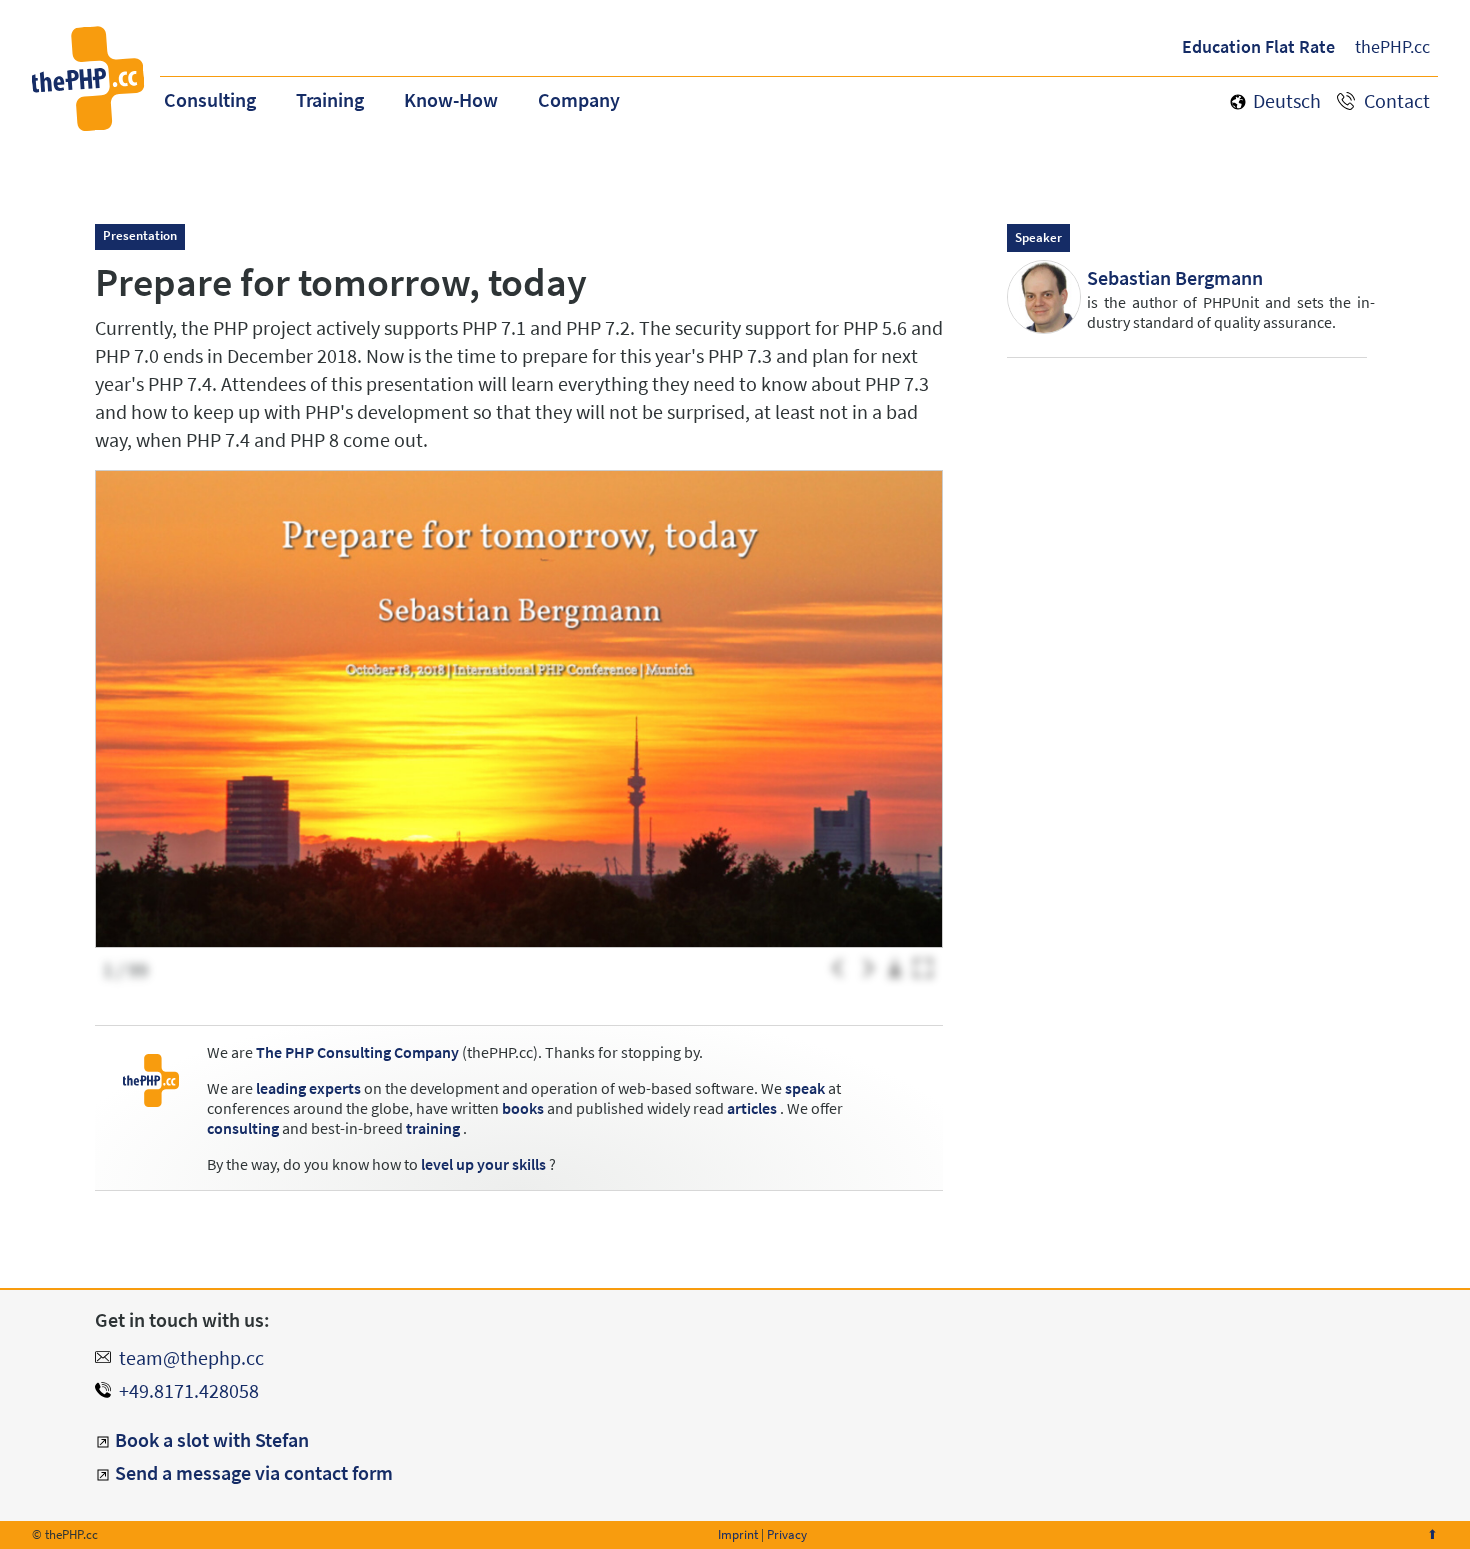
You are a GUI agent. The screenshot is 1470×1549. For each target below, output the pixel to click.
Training (330, 99)
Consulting (210, 99)
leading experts (308, 1088)
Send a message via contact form (254, 1472)
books (523, 1108)
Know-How (451, 99)
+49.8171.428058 (189, 1390)
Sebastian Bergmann (1175, 277)
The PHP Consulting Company (357, 1052)
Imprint (738, 1534)
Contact (1397, 100)
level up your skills (483, 1164)
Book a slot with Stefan (212, 1439)
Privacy (787, 1534)
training (433, 1128)
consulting (243, 1128)
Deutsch (1287, 100)
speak (805, 1088)
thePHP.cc (1392, 46)
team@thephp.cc (191, 1357)
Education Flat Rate (1258, 46)
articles (752, 1108)
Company (579, 99)
